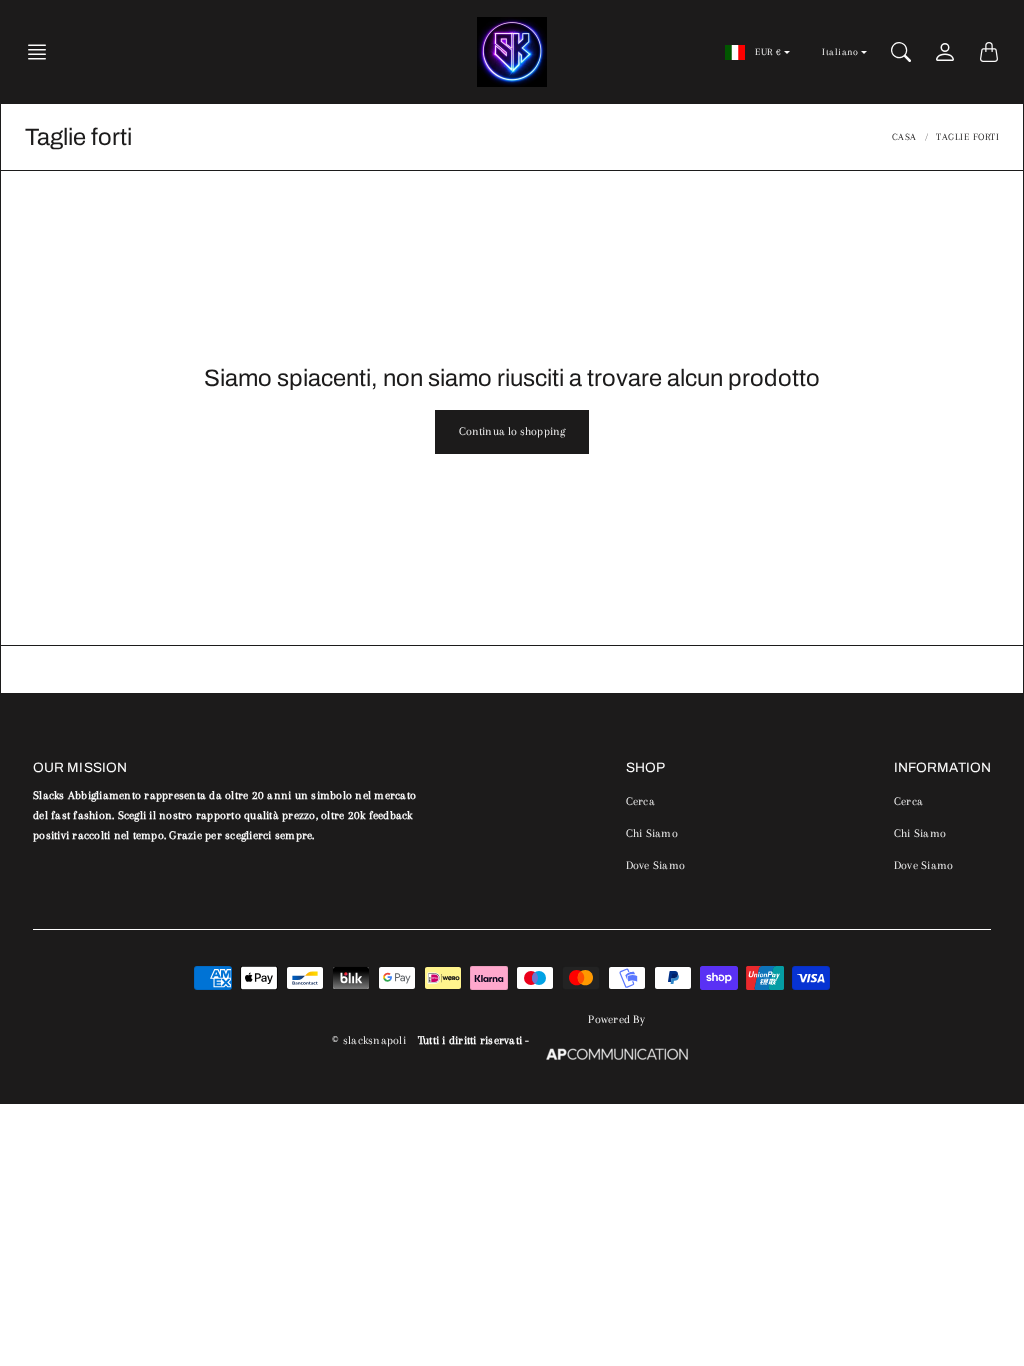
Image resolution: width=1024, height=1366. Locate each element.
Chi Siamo (652, 833)
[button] (43, 52)
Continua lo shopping (512, 431)
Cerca (640, 801)
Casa (904, 136)
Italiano (840, 51)
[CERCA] (901, 52)
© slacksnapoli (369, 1040)
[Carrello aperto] (989, 52)
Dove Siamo (656, 865)
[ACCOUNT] (945, 52)
